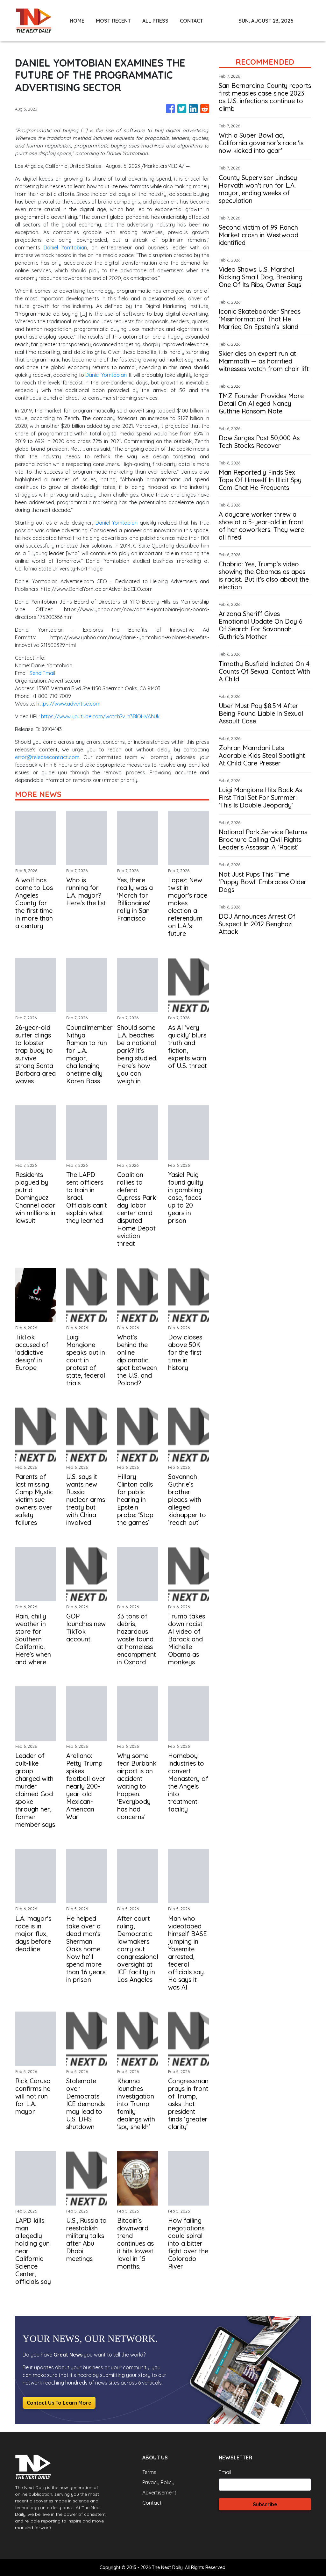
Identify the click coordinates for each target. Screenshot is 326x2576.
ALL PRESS (155, 21)
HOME (77, 21)
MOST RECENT (113, 21)
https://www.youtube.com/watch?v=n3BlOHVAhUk (100, 716)
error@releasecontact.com (47, 757)
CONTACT (191, 21)
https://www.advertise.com (68, 704)
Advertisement (159, 2493)
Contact (152, 2503)
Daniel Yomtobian (65, 248)
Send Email (42, 673)
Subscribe (265, 2504)
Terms (149, 2472)
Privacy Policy (158, 2482)
